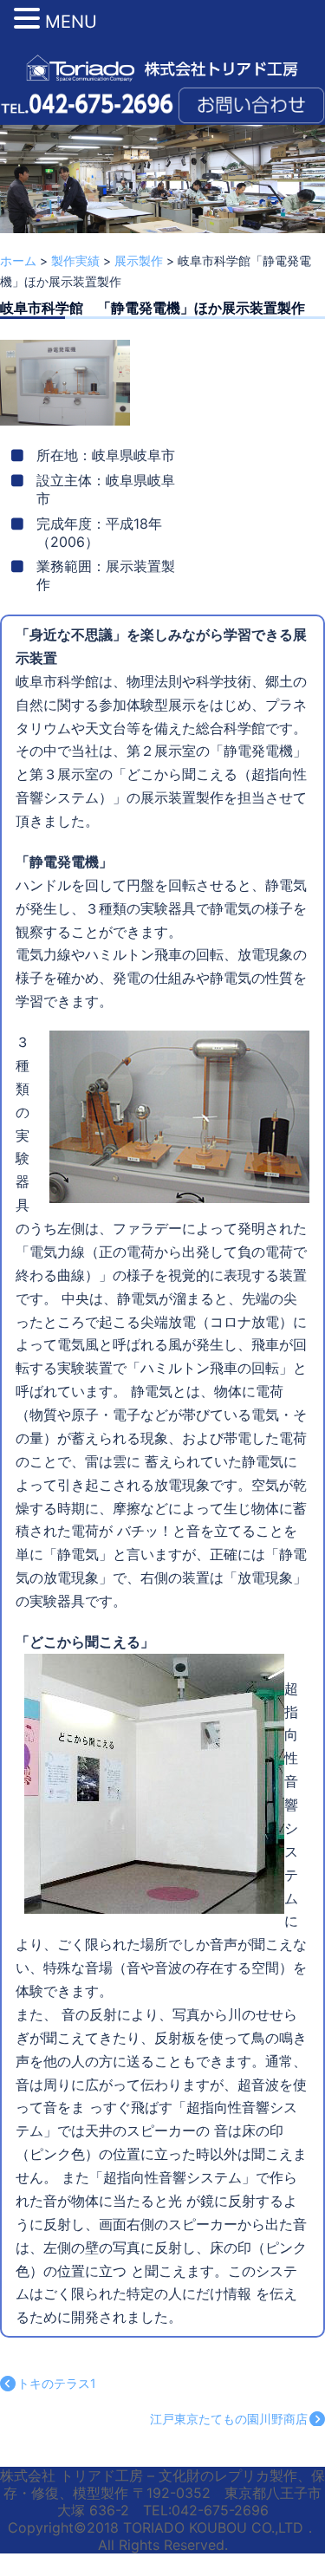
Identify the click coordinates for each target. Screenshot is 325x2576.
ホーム (18, 260)
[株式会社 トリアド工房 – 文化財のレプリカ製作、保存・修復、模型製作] (162, 67)
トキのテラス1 (57, 2383)
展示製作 (139, 260)
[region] (162, 202)
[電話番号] (87, 102)
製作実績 (75, 260)
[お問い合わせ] (251, 102)
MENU (71, 22)
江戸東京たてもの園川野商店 (229, 2419)
